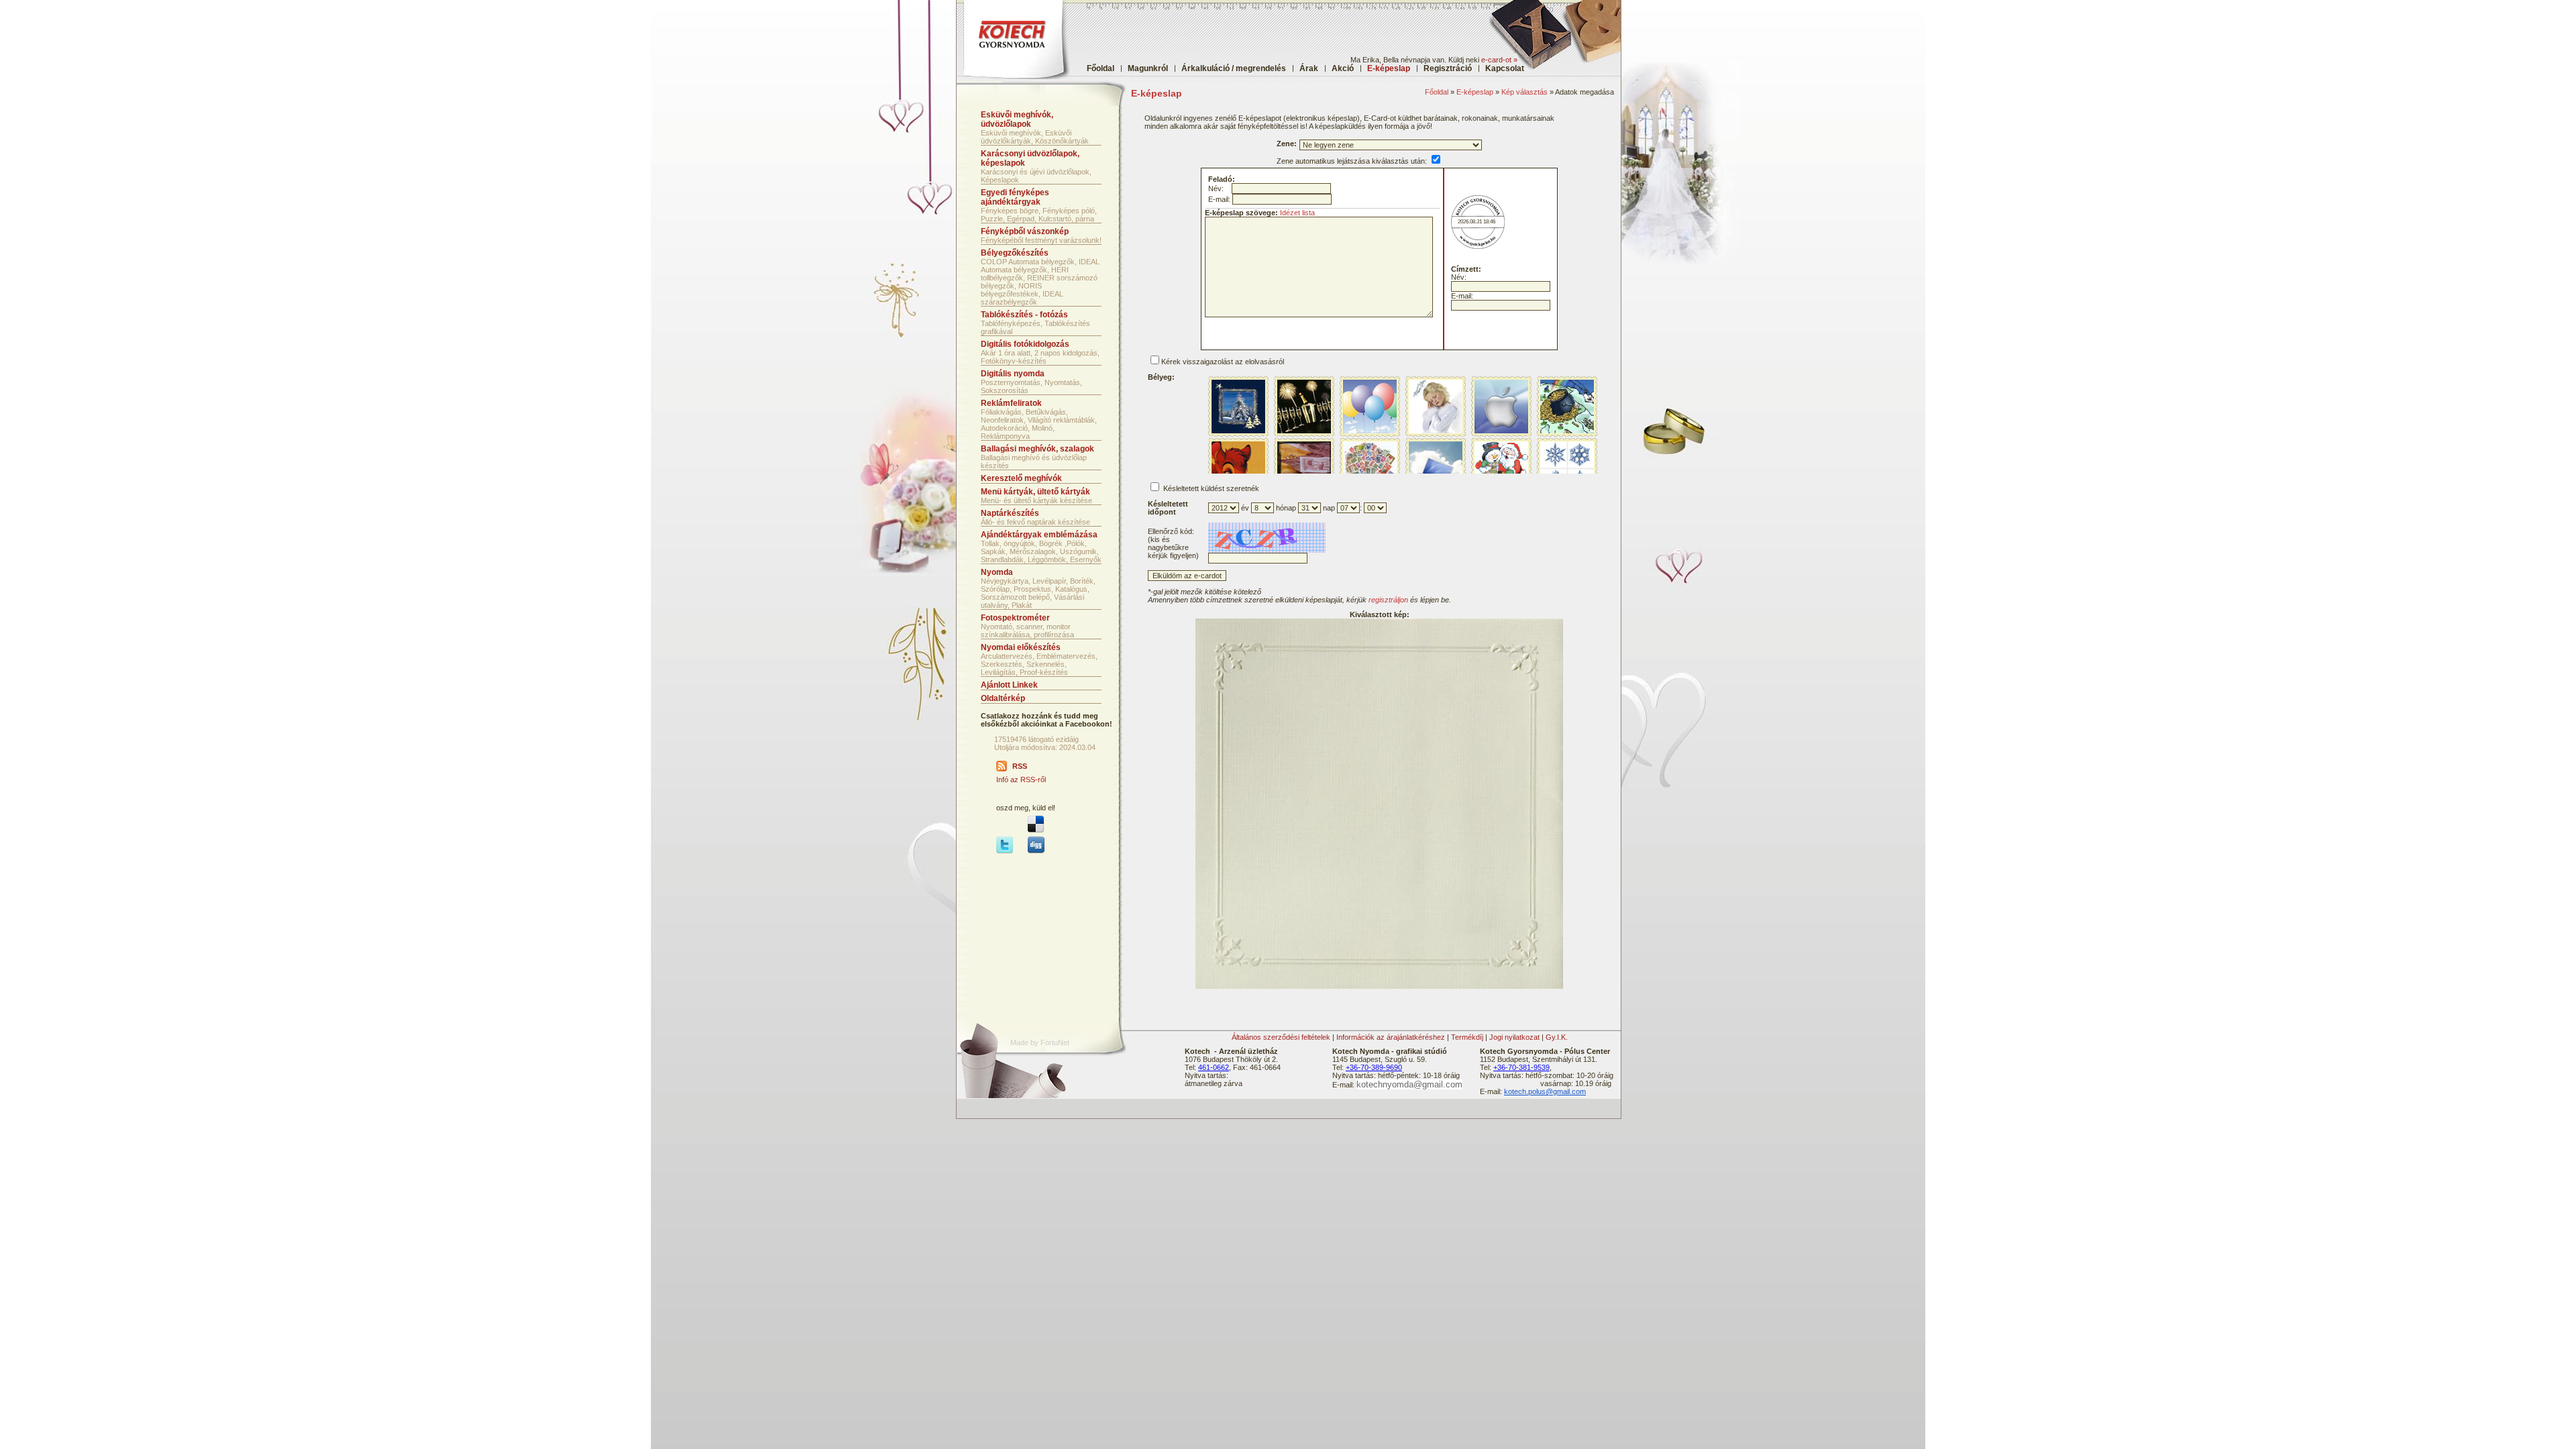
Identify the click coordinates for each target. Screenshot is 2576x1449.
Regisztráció (1448, 68)
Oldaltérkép (1003, 698)
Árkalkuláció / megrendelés (1234, 68)
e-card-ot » (1499, 60)
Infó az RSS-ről (1021, 780)
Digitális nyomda (1013, 374)
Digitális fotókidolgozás (1025, 344)
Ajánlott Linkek (1009, 685)
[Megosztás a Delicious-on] (1036, 830)
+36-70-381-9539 (1521, 1067)
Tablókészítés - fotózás (1024, 315)
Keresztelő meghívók (1021, 478)
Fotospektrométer (1015, 618)
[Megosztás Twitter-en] (1005, 851)
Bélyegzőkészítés (1015, 253)
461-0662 (1214, 1067)
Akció (1343, 68)
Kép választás (1524, 92)
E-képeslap (1475, 92)
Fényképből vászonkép (1025, 231)
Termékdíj (1467, 1037)
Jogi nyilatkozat (1514, 1037)
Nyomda (997, 572)
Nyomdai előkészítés (1021, 647)
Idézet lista (1297, 213)
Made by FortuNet (1040, 1042)
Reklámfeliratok (1011, 403)
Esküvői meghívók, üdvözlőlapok (1017, 119)
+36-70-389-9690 (1374, 1067)
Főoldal (1101, 68)
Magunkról (1148, 68)
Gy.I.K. (1557, 1037)
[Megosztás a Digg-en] (1036, 851)
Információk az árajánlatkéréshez (1391, 1037)
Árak (1309, 68)
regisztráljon (1388, 600)
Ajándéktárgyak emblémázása (1039, 535)
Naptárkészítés (1010, 513)
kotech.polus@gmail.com (1545, 1091)
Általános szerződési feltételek (1281, 1037)
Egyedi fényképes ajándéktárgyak (1015, 197)
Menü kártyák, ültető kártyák (1035, 492)
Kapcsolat (1505, 68)
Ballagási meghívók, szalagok (1037, 449)
